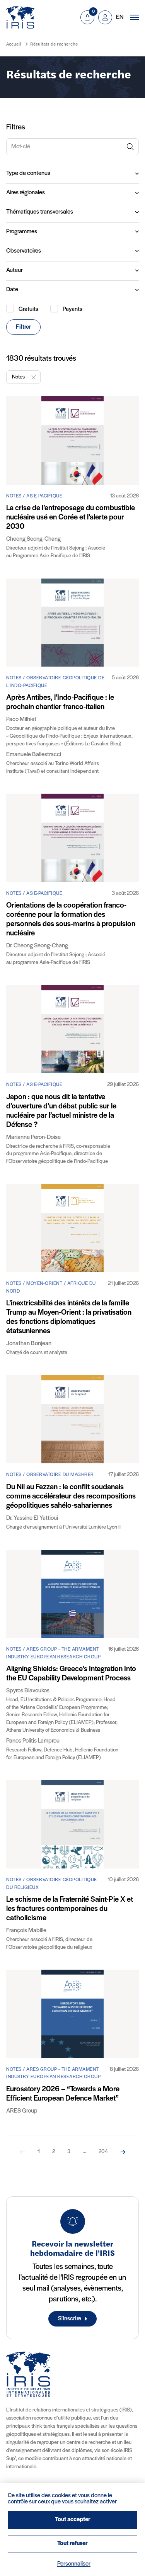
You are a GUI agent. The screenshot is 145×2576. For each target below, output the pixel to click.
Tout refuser (72, 2544)
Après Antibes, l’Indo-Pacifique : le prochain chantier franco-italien (60, 703)
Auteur (14, 270)
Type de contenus (28, 173)
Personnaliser (74, 2564)
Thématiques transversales (40, 212)
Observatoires (24, 251)
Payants (72, 309)
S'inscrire (70, 2319)
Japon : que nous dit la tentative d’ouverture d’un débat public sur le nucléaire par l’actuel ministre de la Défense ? (61, 1111)
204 (103, 2152)
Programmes (22, 232)
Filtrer (23, 327)
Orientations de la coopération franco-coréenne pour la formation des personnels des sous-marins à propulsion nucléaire (71, 920)
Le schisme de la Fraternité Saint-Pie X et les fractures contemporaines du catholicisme (70, 1909)
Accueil (14, 44)
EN (120, 17)
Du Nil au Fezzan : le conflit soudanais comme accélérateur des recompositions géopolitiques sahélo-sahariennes (71, 1497)
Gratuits (28, 309)
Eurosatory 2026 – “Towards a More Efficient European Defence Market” (63, 2094)
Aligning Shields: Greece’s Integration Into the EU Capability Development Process (71, 1674)
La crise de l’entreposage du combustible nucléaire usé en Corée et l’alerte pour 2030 (71, 518)
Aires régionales (26, 193)
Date (12, 290)
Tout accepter (73, 2520)
